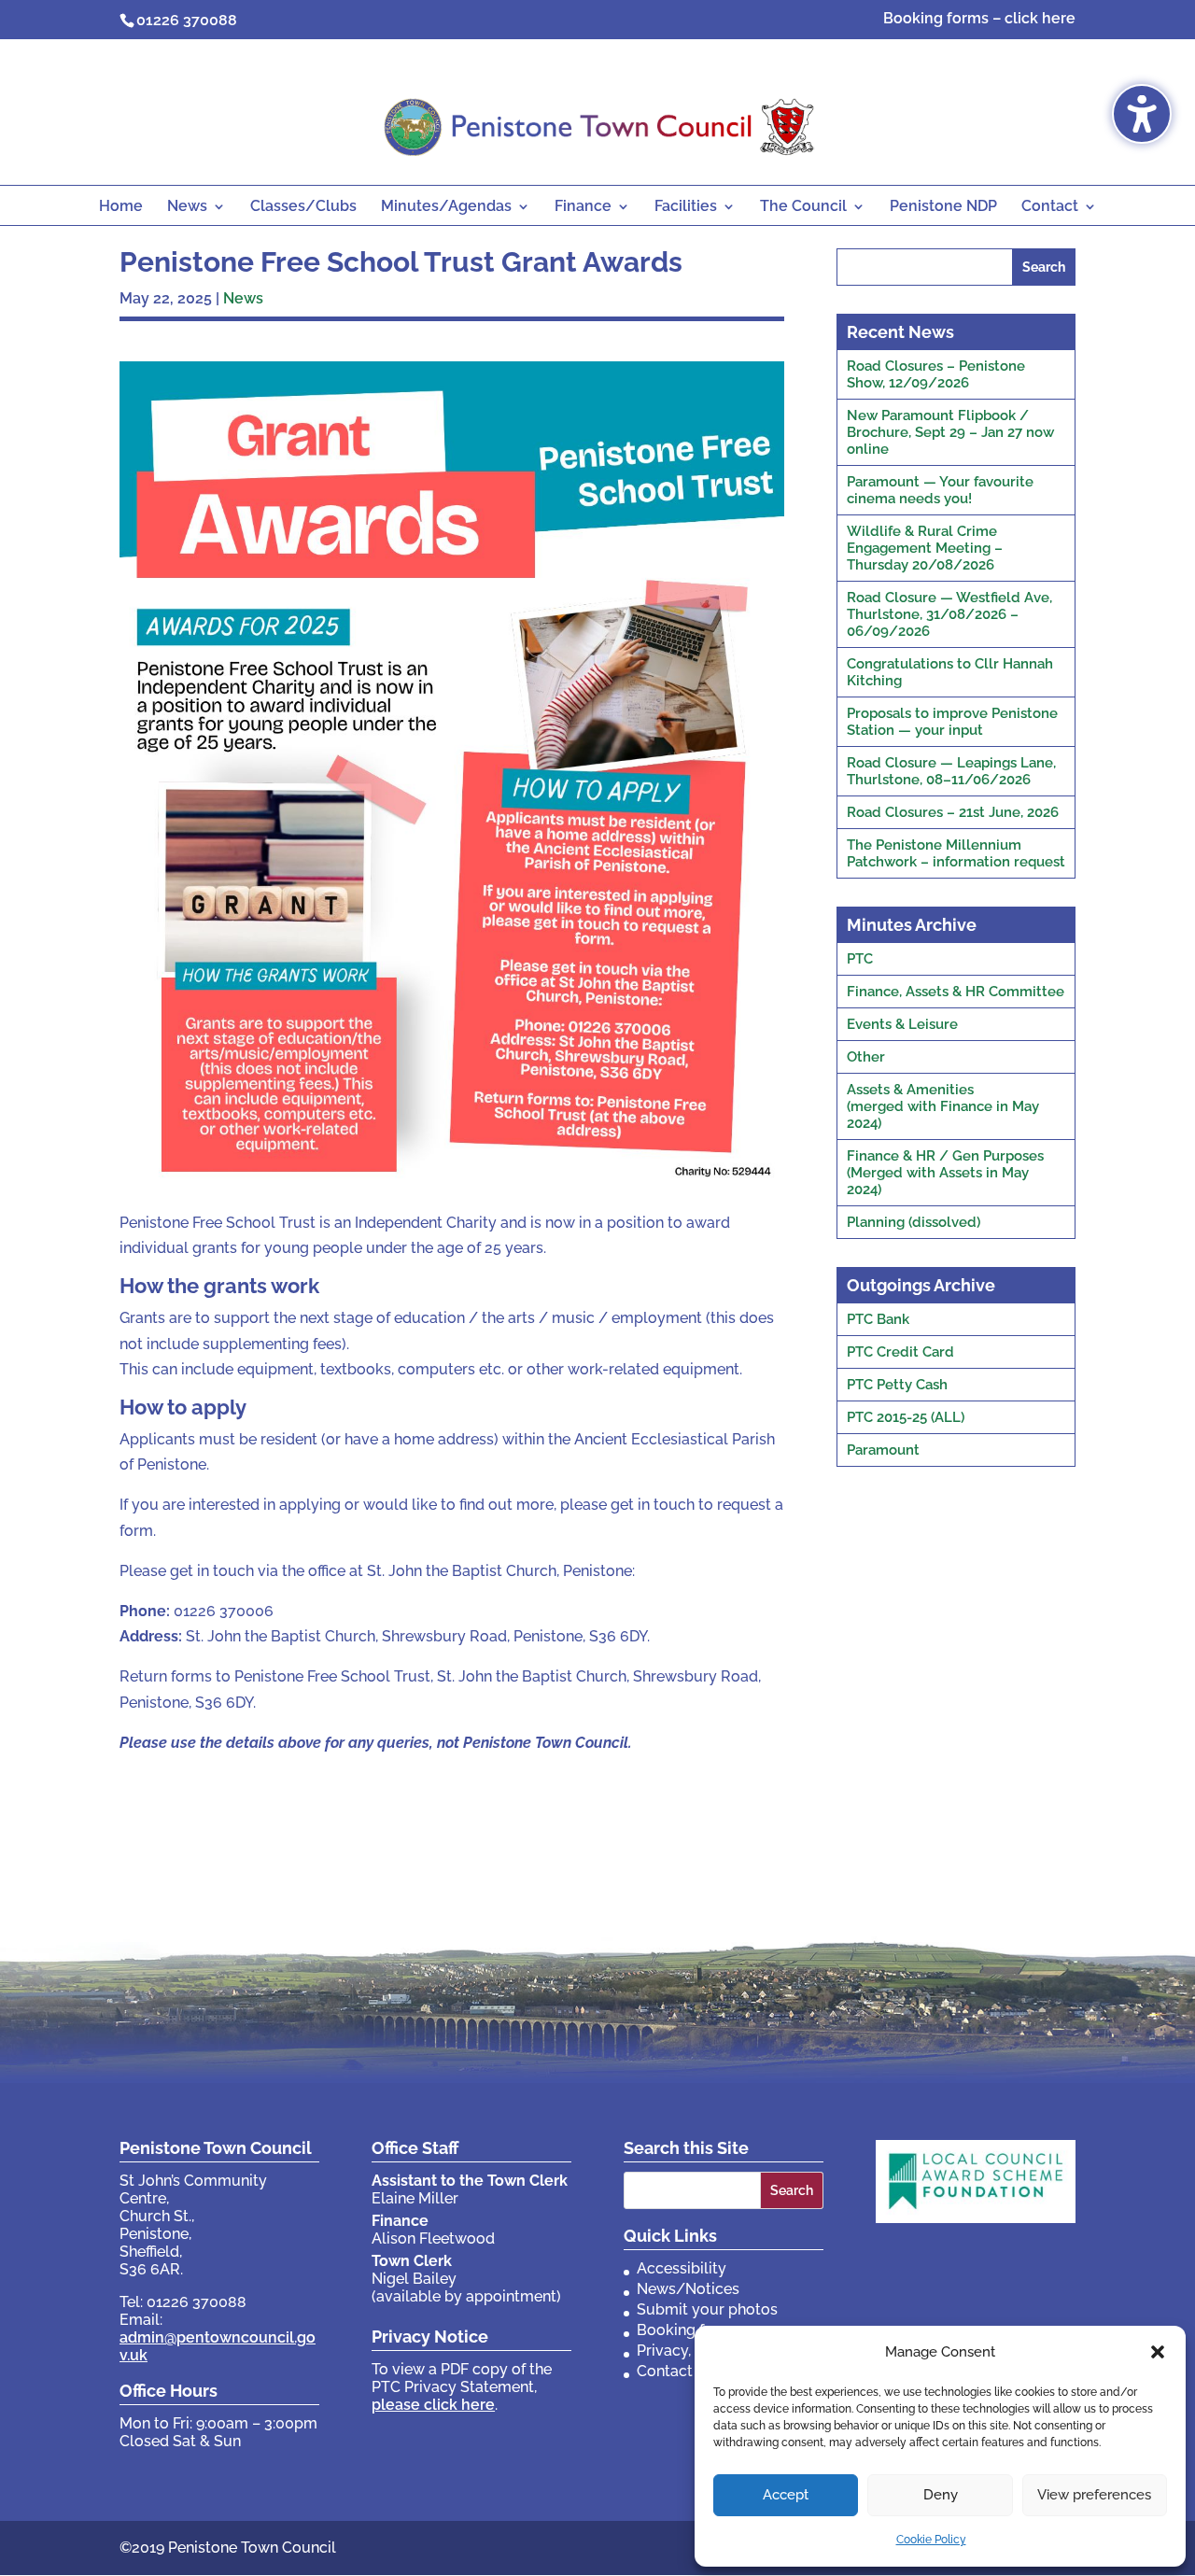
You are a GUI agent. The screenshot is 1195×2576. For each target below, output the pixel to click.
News (187, 207)
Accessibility (682, 2268)
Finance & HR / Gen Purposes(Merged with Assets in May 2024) (945, 1173)
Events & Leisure (902, 1024)
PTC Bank (878, 1319)
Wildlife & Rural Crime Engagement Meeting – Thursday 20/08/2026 (925, 548)
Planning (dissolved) (914, 1222)
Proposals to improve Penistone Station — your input (952, 722)
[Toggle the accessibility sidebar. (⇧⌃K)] (1142, 114)
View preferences (1094, 2495)
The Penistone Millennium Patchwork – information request (956, 853)
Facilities (686, 207)
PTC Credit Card (900, 1352)
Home (121, 207)
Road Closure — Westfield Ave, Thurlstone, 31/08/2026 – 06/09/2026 (949, 614)
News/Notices (688, 2289)
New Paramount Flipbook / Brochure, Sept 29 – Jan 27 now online (950, 432)
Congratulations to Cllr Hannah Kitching (950, 672)
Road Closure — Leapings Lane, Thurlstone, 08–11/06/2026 (951, 771)
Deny (941, 2495)
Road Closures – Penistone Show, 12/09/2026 (936, 374)
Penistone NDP (943, 207)
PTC (860, 959)
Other (866, 1057)
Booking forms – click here (979, 19)
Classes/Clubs (303, 207)
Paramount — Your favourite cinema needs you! (940, 490)
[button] (1158, 2352)
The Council (803, 207)
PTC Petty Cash (897, 1385)
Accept (786, 2495)
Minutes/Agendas (446, 207)
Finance (583, 207)
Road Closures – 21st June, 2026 (953, 812)
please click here (433, 2405)
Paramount (883, 1450)
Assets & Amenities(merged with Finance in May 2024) (943, 1106)
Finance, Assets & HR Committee (956, 992)
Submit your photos (707, 2309)
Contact (1050, 207)
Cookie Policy (931, 2540)
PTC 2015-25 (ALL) (906, 1417)
